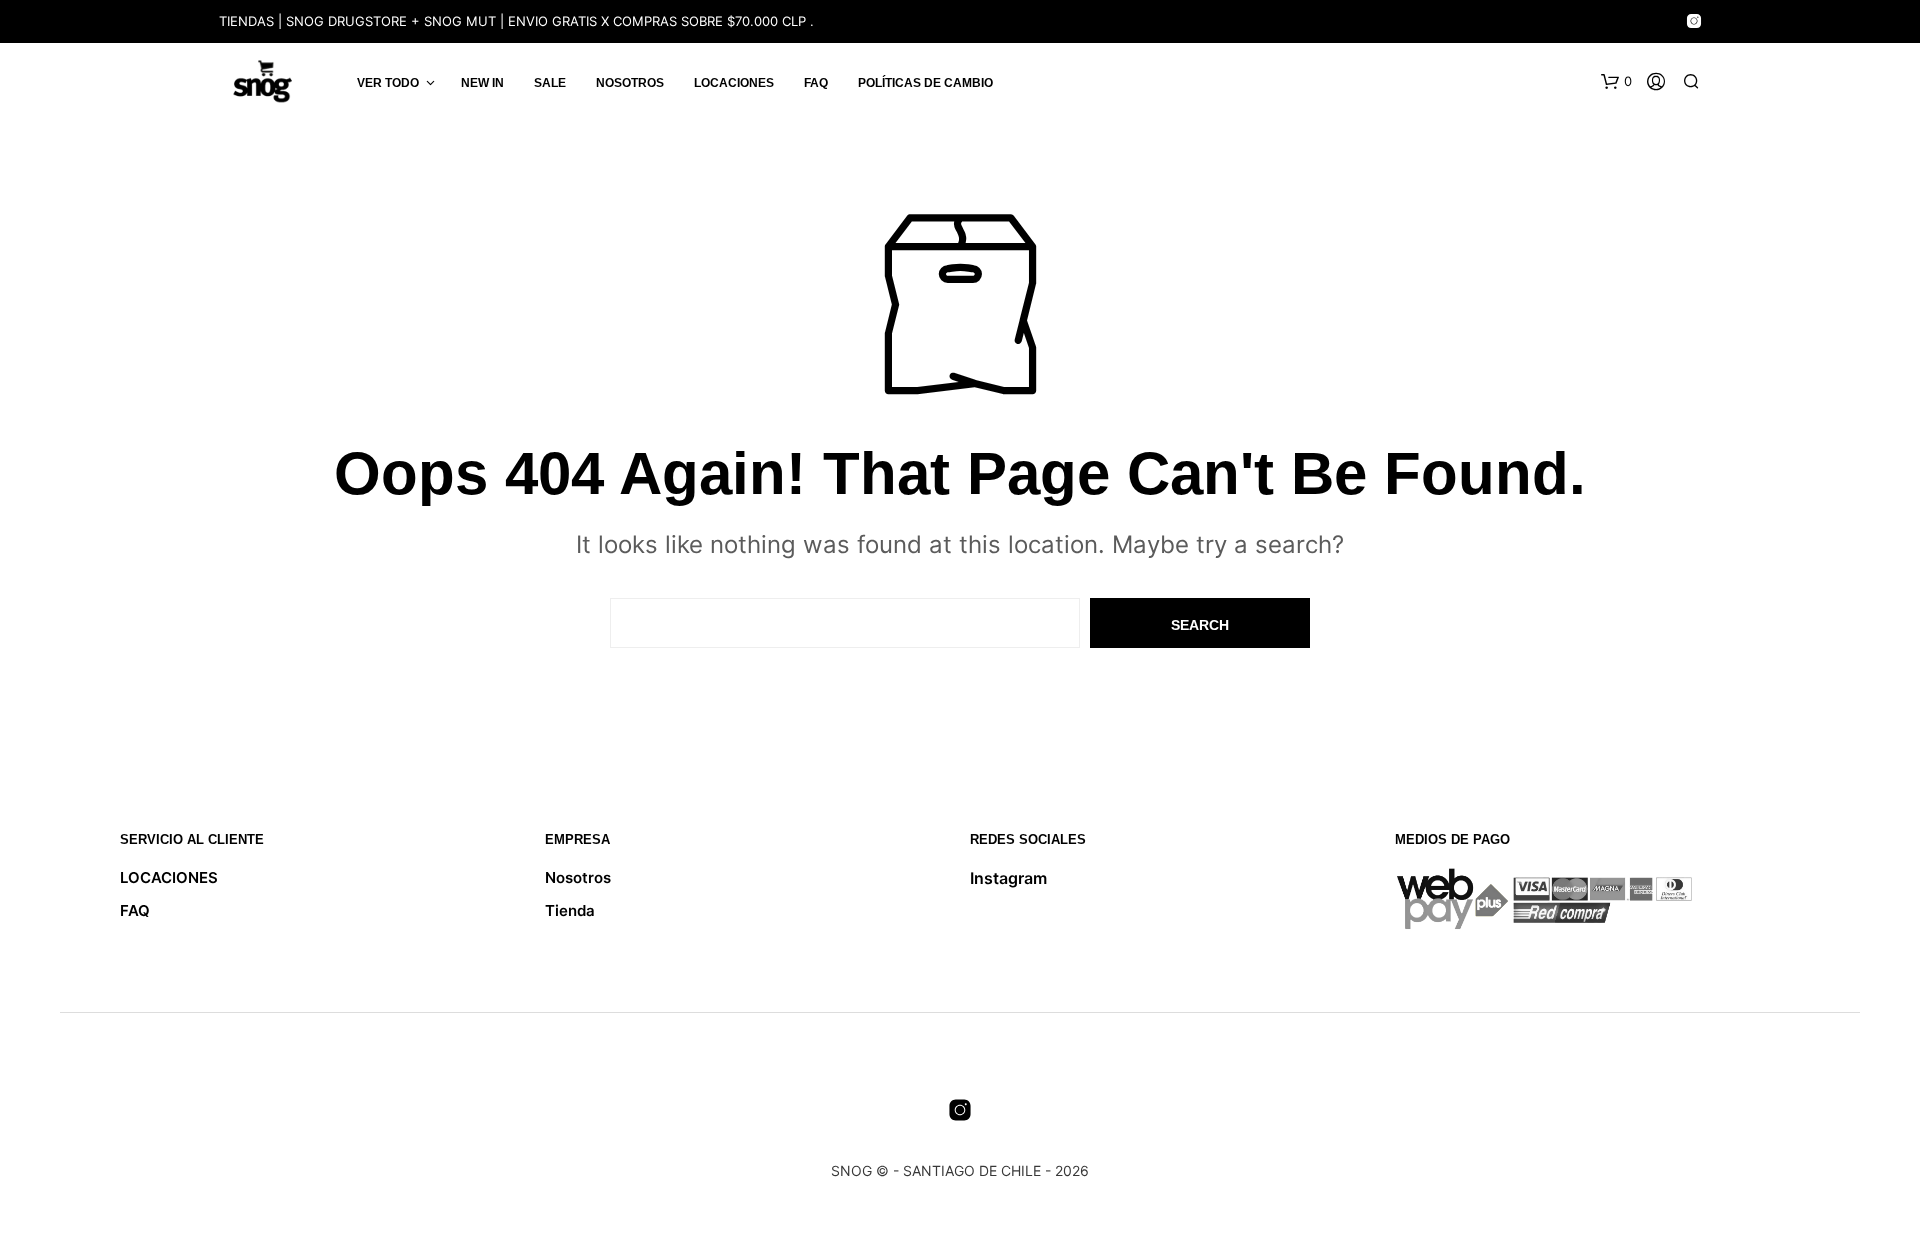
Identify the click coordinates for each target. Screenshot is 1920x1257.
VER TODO (388, 83)
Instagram (1008, 878)
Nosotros (630, 83)
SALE (550, 83)
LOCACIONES (734, 83)
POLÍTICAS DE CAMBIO (925, 83)
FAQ (816, 83)
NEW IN (482, 83)
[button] (1616, 82)
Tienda (570, 910)
